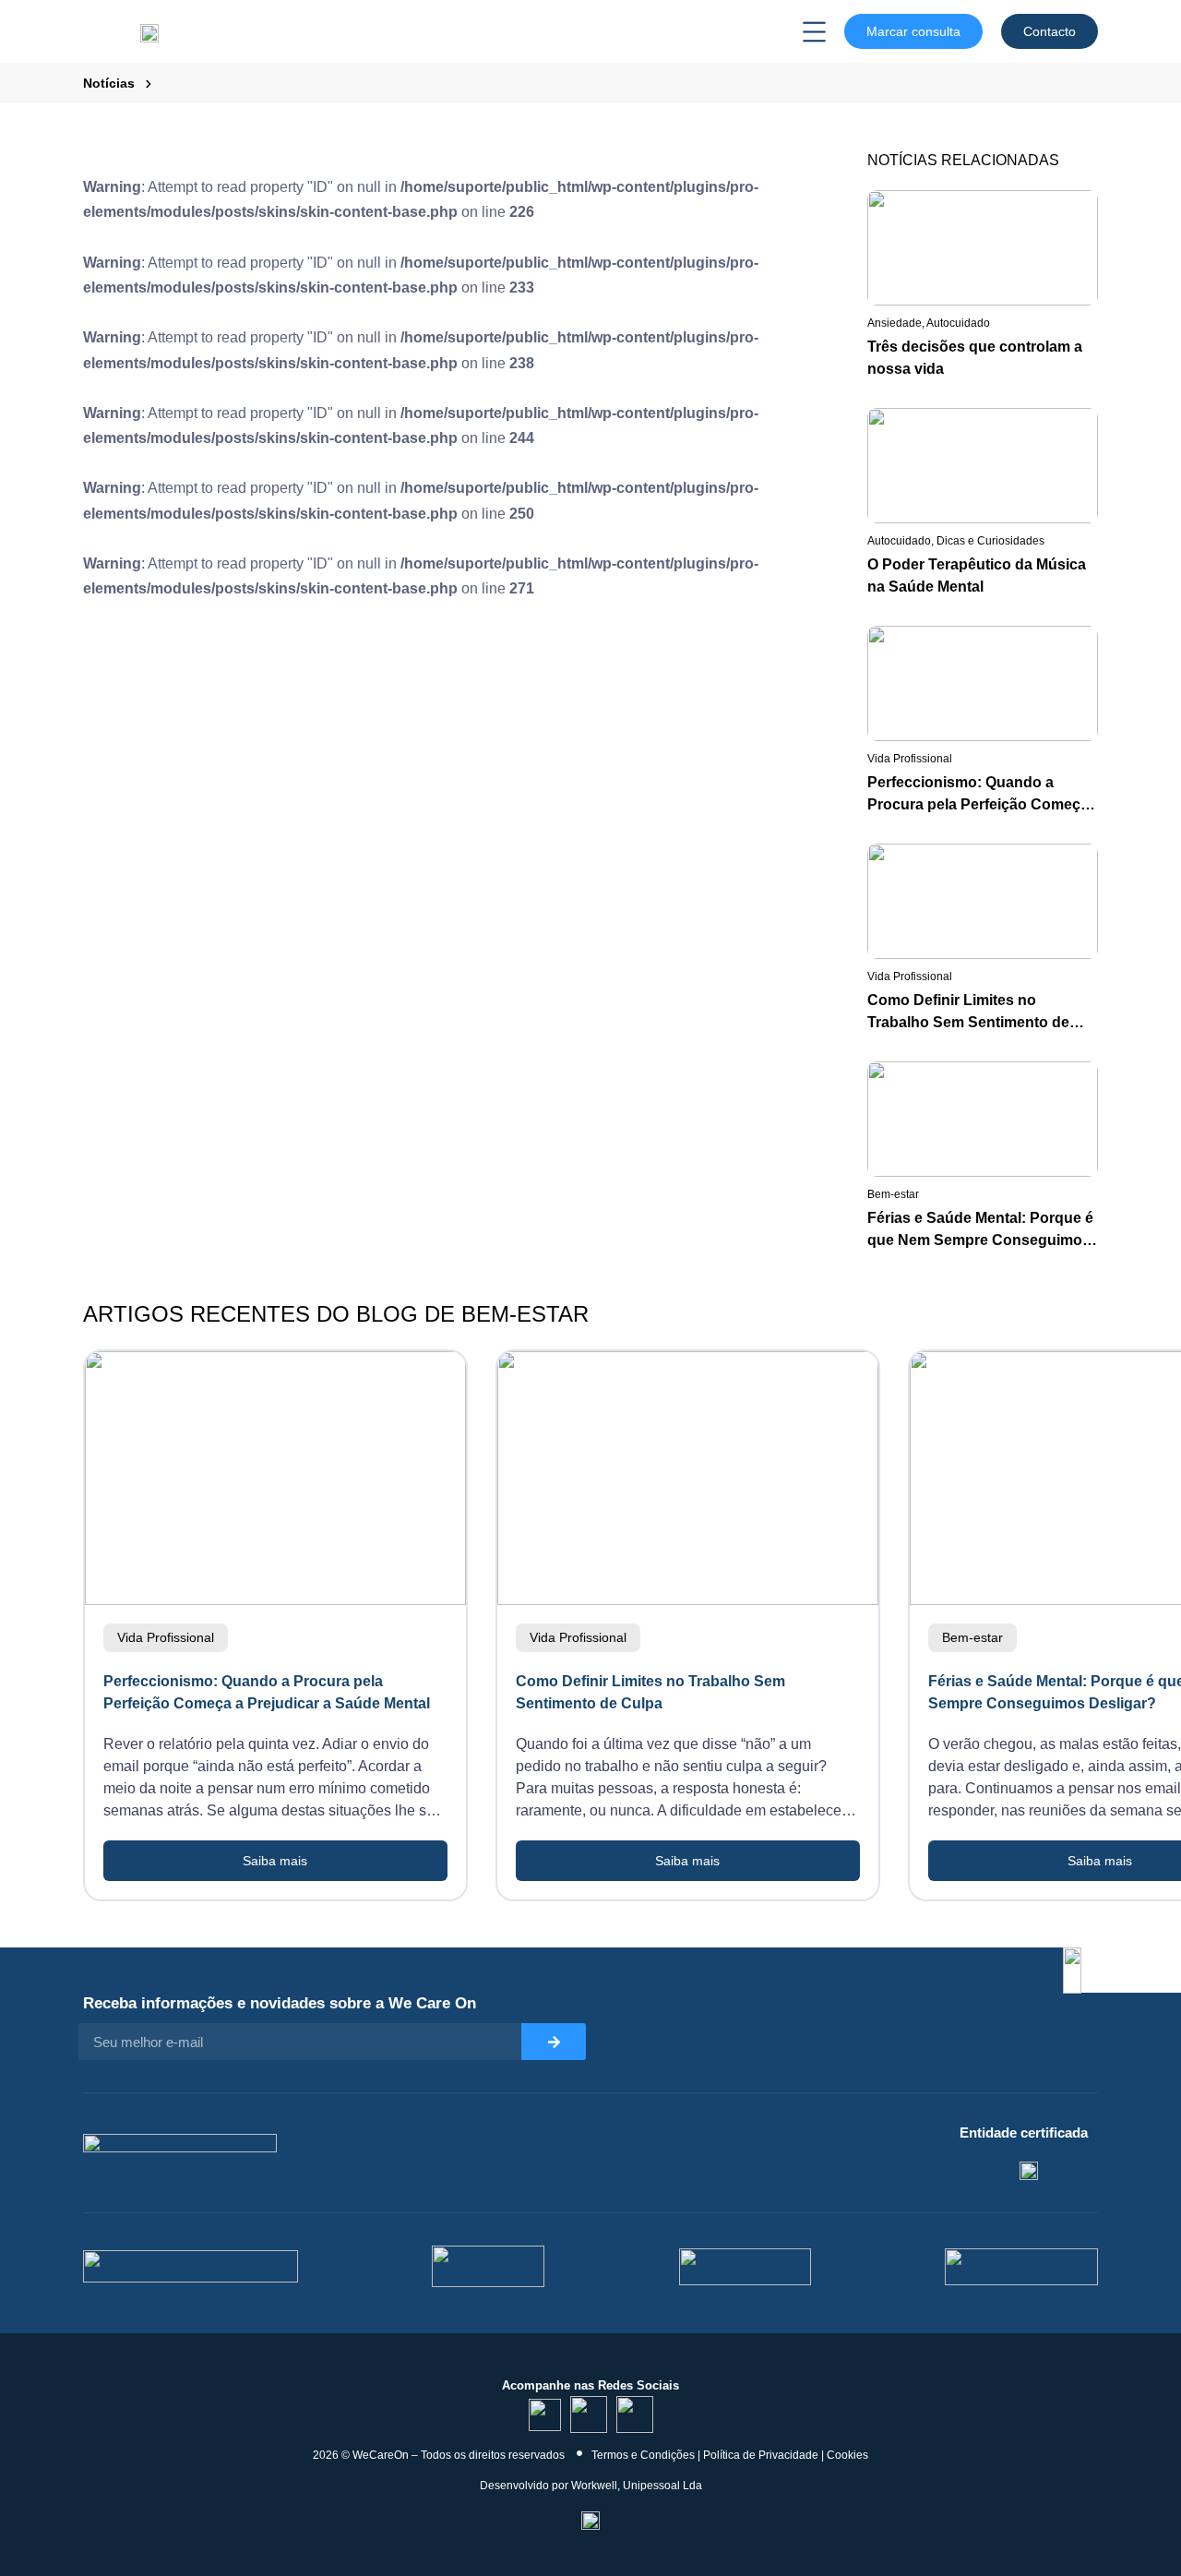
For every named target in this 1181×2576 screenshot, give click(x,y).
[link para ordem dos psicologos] (1029, 2169)
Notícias (109, 83)
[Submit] (554, 2042)
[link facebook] (635, 2414)
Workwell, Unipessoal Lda (637, 2486)
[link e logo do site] (149, 31)
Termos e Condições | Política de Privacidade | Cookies (730, 2455)
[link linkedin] (545, 2415)
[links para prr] (488, 2266)
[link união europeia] (1021, 2267)
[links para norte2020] (191, 2266)
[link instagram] (589, 2414)
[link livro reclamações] (590, 2519)
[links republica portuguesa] (745, 2267)
